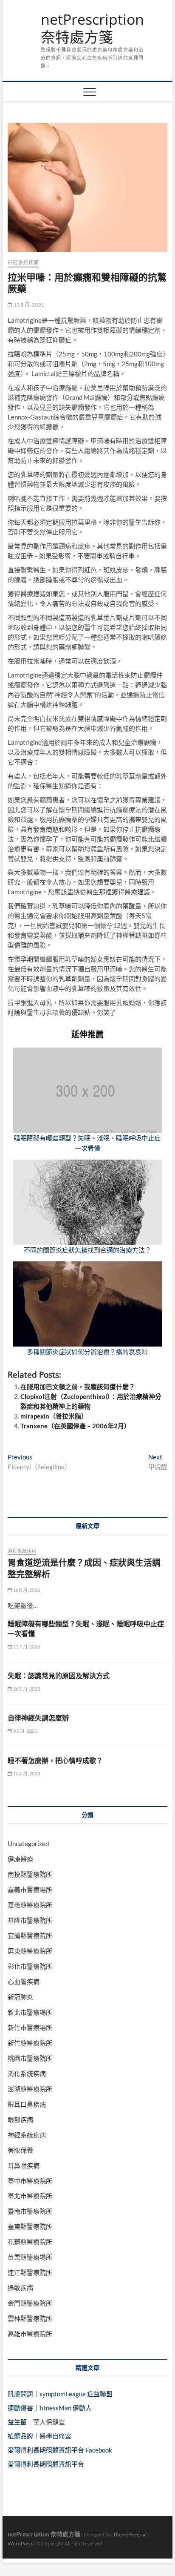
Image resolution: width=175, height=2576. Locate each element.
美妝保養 (20, 2150)
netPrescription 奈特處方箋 (92, 28)
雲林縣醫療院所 (30, 2318)
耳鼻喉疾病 (24, 2165)
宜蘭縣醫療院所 (30, 1936)
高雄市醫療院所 (30, 2334)
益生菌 (17, 2422)
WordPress (20, 2543)
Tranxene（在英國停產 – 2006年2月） (75, 1426)
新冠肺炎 (20, 1997)
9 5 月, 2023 (24, 1731)
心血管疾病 (24, 1982)
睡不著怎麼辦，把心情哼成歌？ (55, 1760)
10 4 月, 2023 (26, 1773)
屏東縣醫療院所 (30, 1951)
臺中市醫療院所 (30, 2181)
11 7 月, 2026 (26, 1647)
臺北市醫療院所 (30, 2196)
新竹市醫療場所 (30, 2027)
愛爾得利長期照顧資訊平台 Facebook (60, 2450)
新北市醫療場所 (30, 2012)
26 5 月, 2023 (26, 1689)
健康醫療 (20, 1859)
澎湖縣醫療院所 (30, 2089)
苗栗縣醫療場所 (30, 2257)
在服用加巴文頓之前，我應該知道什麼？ (78, 1387)
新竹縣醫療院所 (30, 2043)
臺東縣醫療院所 (30, 2226)
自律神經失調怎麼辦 (38, 1718)
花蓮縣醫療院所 (30, 2242)
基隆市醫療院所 (30, 1920)
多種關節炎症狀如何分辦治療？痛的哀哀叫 (87, 1352)
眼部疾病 (20, 2119)
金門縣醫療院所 (30, 2303)
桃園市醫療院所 (30, 2058)
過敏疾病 (20, 2288)
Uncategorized (28, 1844)
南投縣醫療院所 (30, 1874)
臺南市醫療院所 (30, 2211)
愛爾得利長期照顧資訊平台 (46, 2464)
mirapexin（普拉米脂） (54, 1416)
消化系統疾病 (22, 1551)
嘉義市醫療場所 (30, 1890)
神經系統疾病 (23, 263)
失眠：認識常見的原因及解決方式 (59, 1676)
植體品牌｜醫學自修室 (40, 2436)
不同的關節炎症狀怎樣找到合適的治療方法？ (87, 1250)
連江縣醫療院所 (30, 2272)
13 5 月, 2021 (28, 305)
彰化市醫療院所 (30, 1966)
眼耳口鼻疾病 (27, 2104)
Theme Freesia (129, 2534)
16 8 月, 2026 (26, 1590)
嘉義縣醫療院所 (30, 1905)
